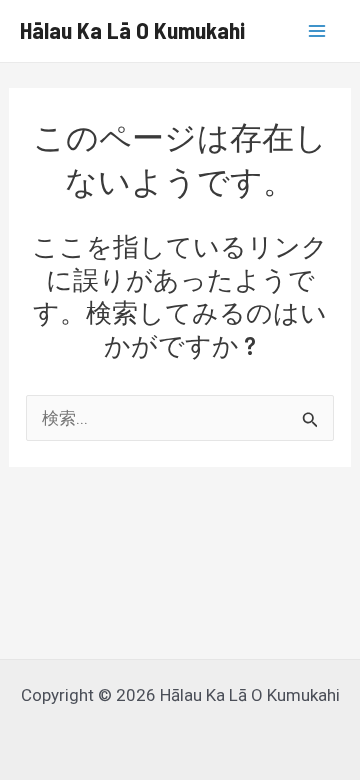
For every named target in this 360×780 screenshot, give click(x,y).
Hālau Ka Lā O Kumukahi (132, 30)
